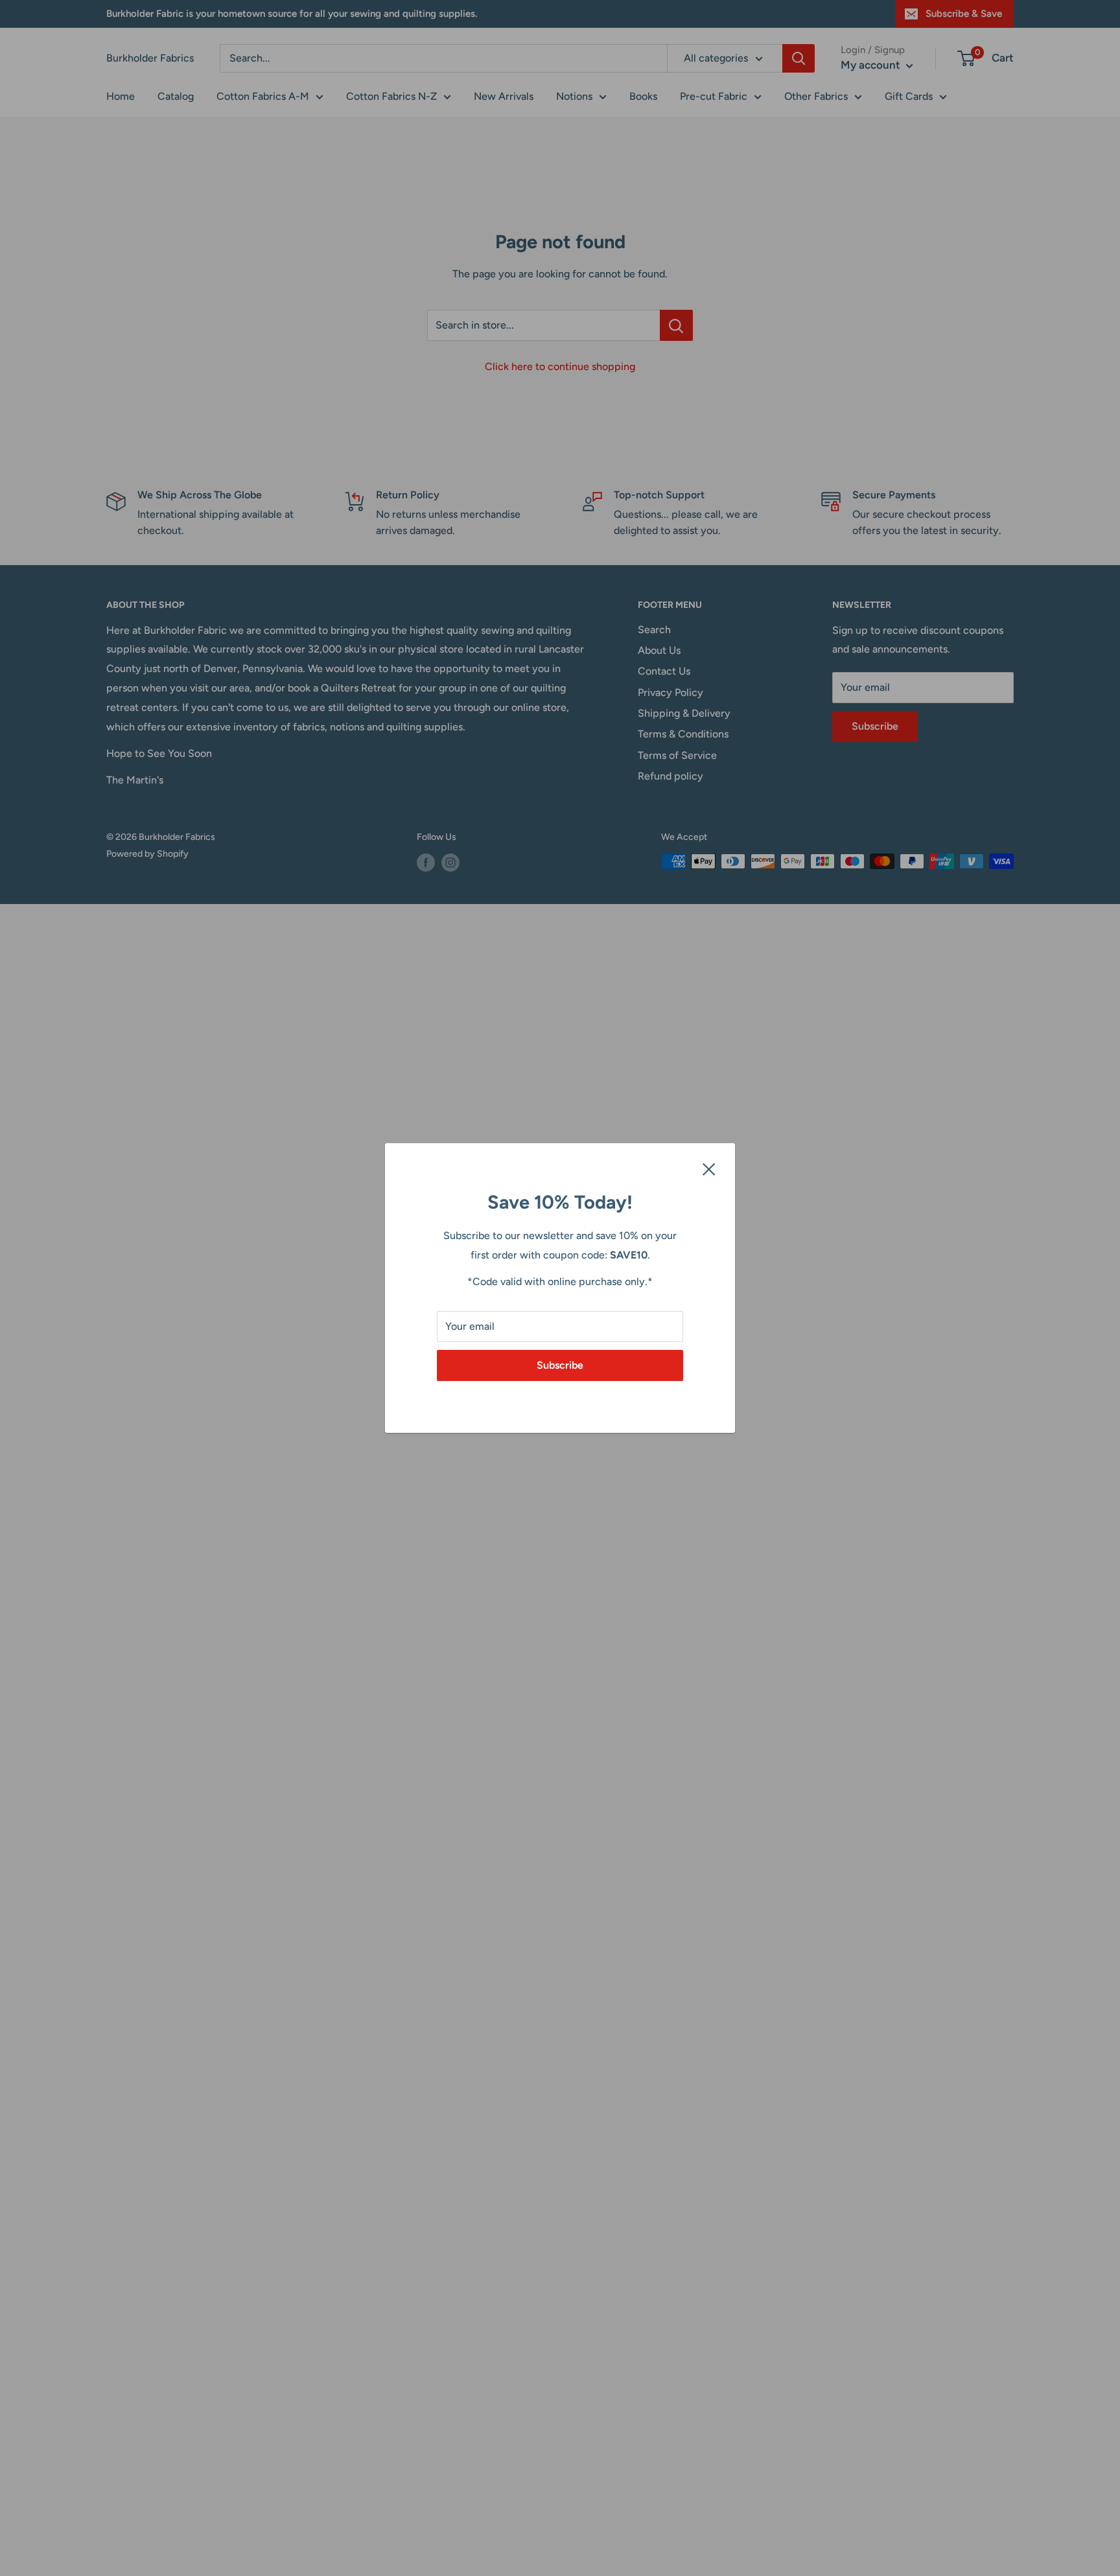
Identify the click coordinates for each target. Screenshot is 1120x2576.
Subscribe (560, 1365)
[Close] (709, 1168)
